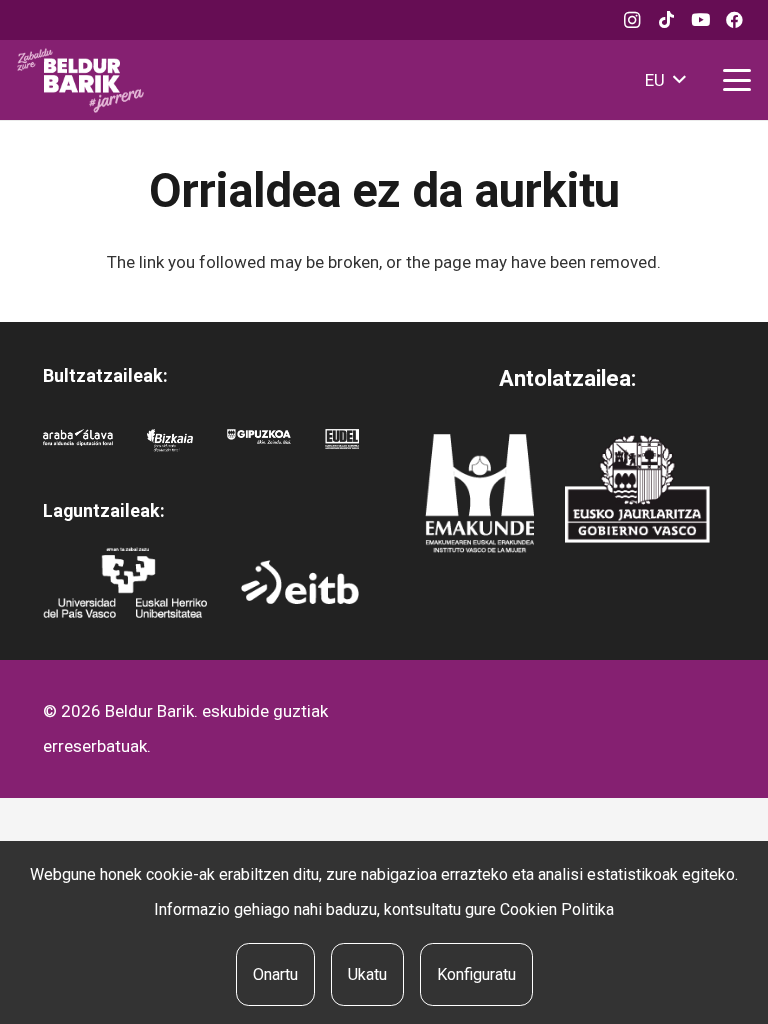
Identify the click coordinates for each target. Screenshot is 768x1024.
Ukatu (367, 974)
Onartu (275, 974)
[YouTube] (700, 20)
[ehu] (125, 582)
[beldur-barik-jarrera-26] (80, 80)
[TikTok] (666, 20)
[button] (665, 80)
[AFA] (78, 446)
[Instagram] (632, 20)
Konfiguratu (476, 974)
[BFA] (170, 446)
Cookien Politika (557, 909)
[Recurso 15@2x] (637, 489)
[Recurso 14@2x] (480, 493)
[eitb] (300, 582)
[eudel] (342, 446)
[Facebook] (734, 20)
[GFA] (259, 446)
